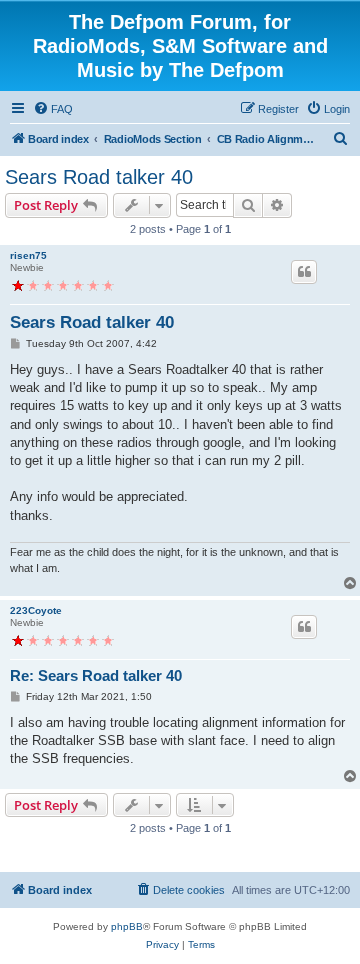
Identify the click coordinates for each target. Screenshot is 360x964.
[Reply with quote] (304, 272)
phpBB (127, 926)
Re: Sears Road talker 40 (96, 675)
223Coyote (36, 610)
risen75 (28, 255)
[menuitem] (53, 109)
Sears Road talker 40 (99, 177)
